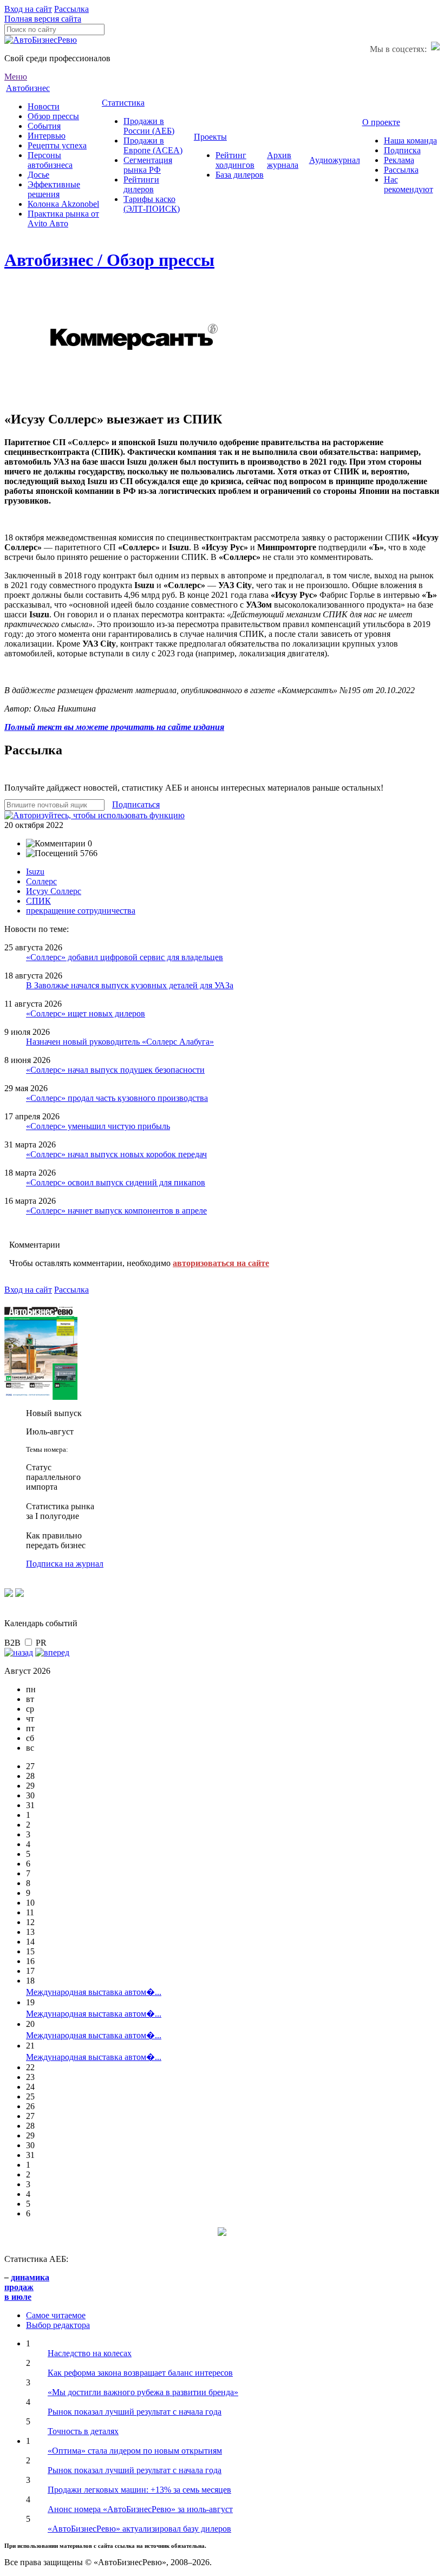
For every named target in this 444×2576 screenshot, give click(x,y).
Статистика (123, 103)
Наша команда (410, 141)
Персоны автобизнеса (50, 160)
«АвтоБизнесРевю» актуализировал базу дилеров (139, 2529)
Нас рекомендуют (409, 184)
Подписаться (136, 804)
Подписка (402, 150)
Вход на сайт (28, 9)
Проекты (210, 137)
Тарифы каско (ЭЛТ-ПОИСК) (152, 204)
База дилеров (240, 175)
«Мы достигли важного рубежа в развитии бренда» (143, 2392)
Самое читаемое (56, 2315)
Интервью (47, 136)
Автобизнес (28, 88)
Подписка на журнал (65, 1564)
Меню (16, 77)
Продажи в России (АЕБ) (149, 126)
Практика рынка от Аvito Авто (63, 219)
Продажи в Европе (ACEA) (153, 145)
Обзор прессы (53, 116)
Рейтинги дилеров (141, 184)
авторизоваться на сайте (221, 1263)
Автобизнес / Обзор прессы (109, 260)
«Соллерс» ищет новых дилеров (86, 1013)
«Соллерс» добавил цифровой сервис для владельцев (125, 957)
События (44, 126)
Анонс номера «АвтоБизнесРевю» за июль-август (140, 2509)
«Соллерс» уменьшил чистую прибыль (98, 1126)
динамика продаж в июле (27, 2287)
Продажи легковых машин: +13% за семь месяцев (139, 2490)
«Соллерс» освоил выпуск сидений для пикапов (116, 1182)
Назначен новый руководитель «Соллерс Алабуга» (120, 1042)
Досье (38, 175)
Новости (44, 106)
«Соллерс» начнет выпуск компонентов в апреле (116, 1211)
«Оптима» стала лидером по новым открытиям (135, 2451)
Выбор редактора (58, 2325)
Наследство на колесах (90, 2353)
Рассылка (71, 9)
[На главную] (41, 40)
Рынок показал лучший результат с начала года (135, 2412)
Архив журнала (283, 160)
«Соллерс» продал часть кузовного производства (117, 1098)
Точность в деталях (83, 2431)
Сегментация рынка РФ (148, 165)
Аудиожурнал (335, 160)
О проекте (381, 122)
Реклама (399, 160)
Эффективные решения (54, 189)
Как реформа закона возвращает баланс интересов (140, 2373)
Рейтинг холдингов (235, 160)
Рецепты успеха (57, 145)
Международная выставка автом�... (94, 1992)
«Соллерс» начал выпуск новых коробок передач (116, 1154)
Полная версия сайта (43, 19)
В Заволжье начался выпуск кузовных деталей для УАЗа (130, 985)
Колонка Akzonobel (63, 204)
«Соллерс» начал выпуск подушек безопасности (115, 1070)
